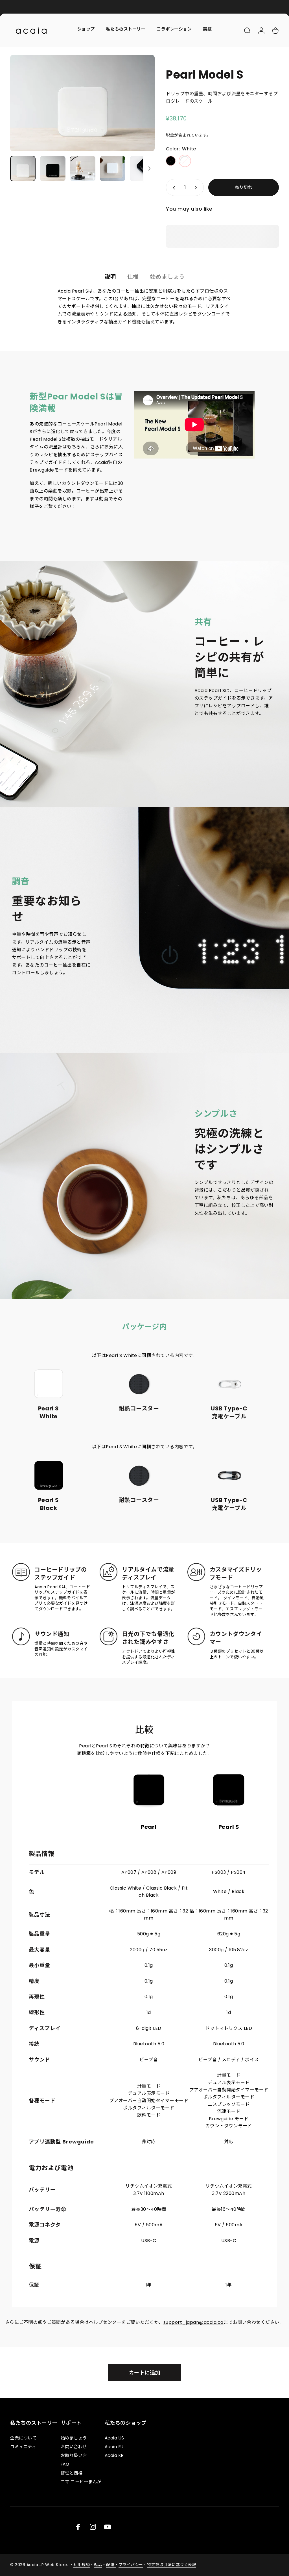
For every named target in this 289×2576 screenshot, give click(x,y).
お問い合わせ (74, 2447)
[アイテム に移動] (23, 168)
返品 (98, 2565)
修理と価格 (72, 2473)
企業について (23, 2438)
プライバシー (131, 2565)
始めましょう (74, 2438)
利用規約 (82, 2565)
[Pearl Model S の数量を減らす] (173, 187)
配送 (111, 2565)
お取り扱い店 (74, 2455)
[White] (185, 161)
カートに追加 (145, 2373)
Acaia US (114, 2438)
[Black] (171, 161)
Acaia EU (114, 2447)
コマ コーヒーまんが (81, 2482)
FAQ (65, 2464)
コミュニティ (23, 2447)
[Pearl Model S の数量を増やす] (197, 187)
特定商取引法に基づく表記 (172, 2565)
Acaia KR (114, 2455)
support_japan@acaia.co (193, 2322)
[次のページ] (141, 103)
